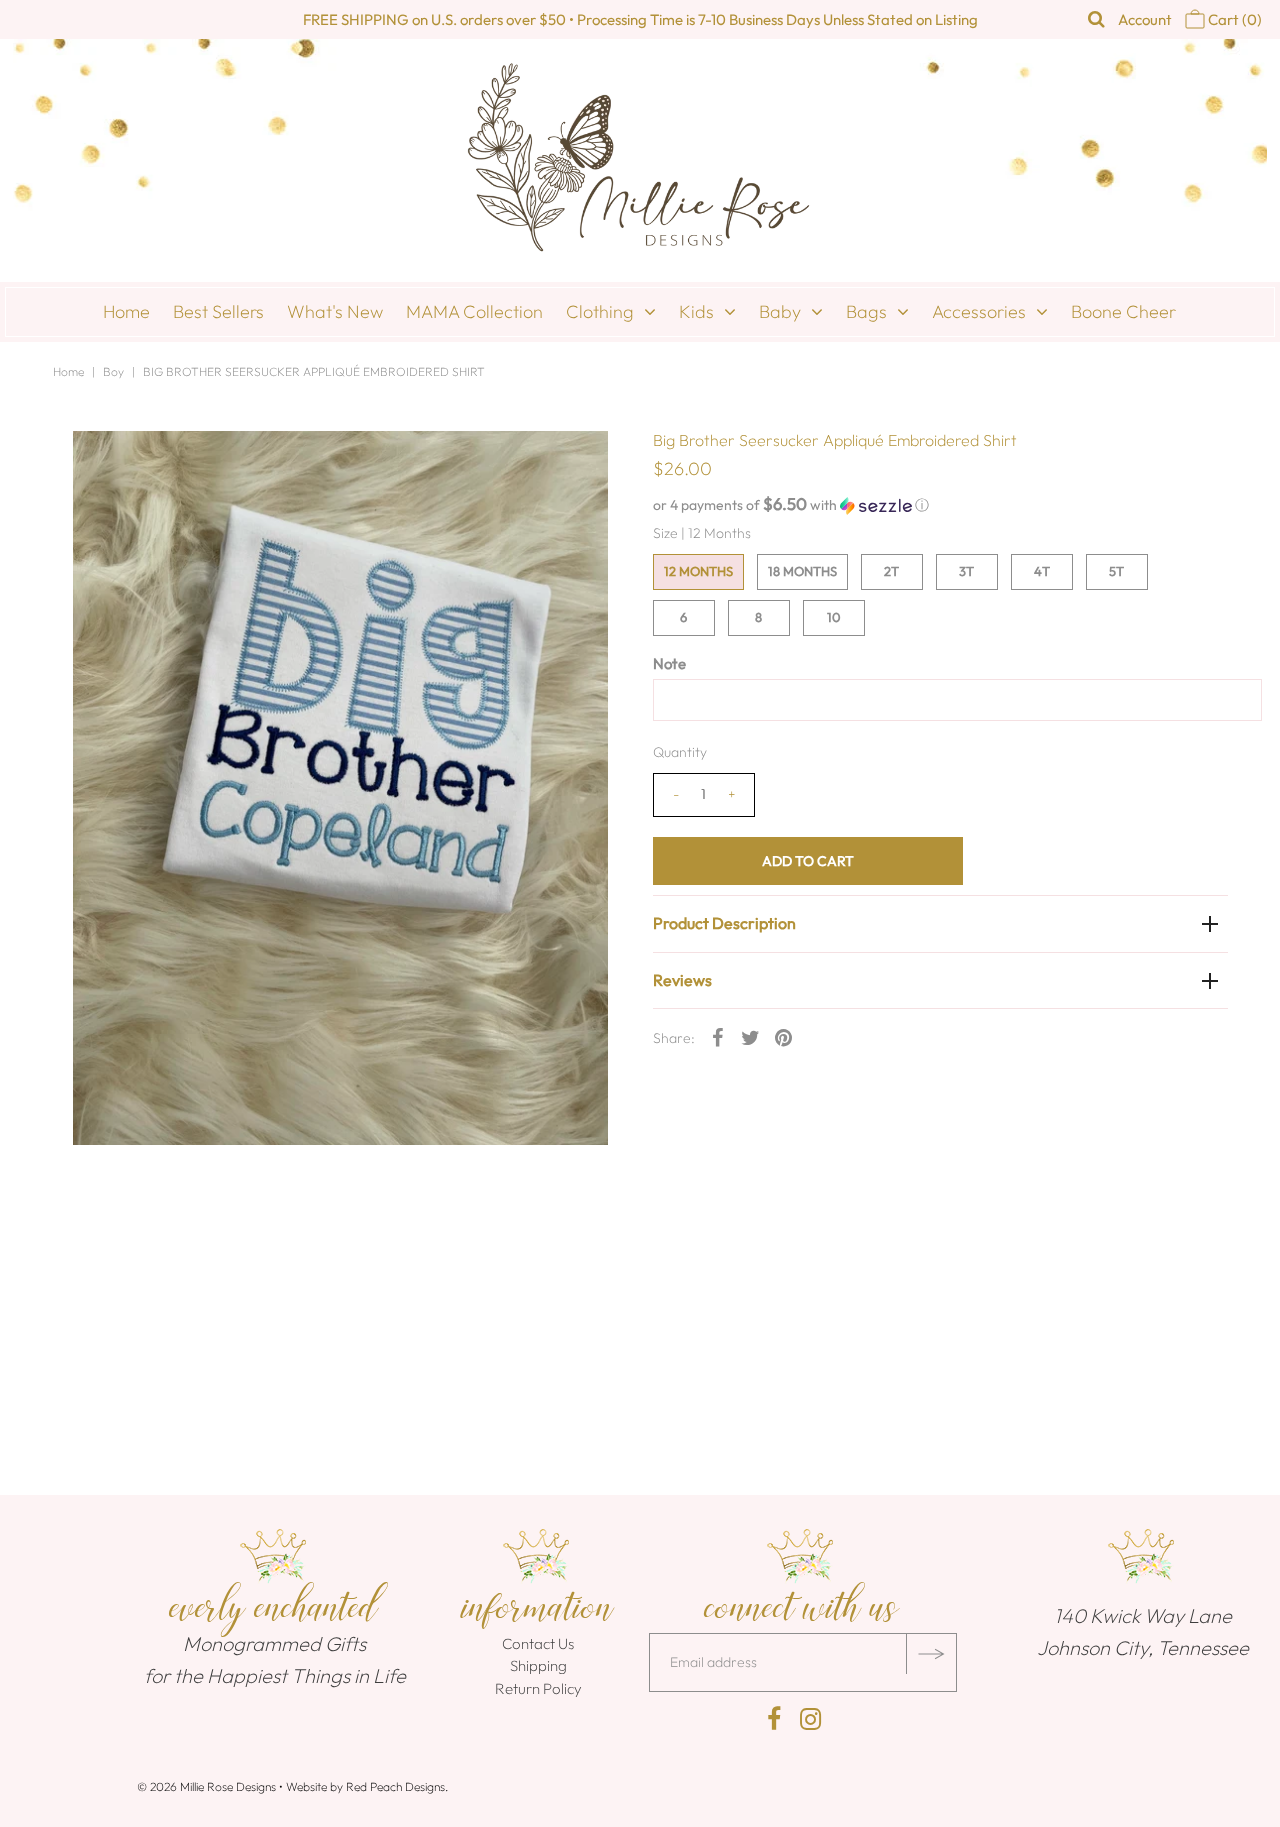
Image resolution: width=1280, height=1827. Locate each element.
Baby (780, 311)
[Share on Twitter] (751, 1036)
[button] (940, 505)
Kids (696, 311)
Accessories (979, 311)
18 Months (802, 571)
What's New (335, 311)
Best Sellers (218, 311)
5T (1116, 571)
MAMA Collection (474, 311)
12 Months (698, 571)
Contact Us (538, 1643)
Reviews (682, 980)
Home (126, 311)
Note (669, 663)
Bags (866, 311)
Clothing (600, 311)
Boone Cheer (1123, 311)
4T (1042, 571)
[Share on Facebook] (718, 1036)
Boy (113, 371)
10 (834, 617)
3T (966, 571)
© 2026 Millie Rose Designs (206, 1786)
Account (1145, 19)
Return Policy (538, 1688)
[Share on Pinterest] (784, 1036)
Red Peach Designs (395, 1786)
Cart (1233, 19)
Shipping (538, 1665)
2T (891, 571)
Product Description (724, 923)
